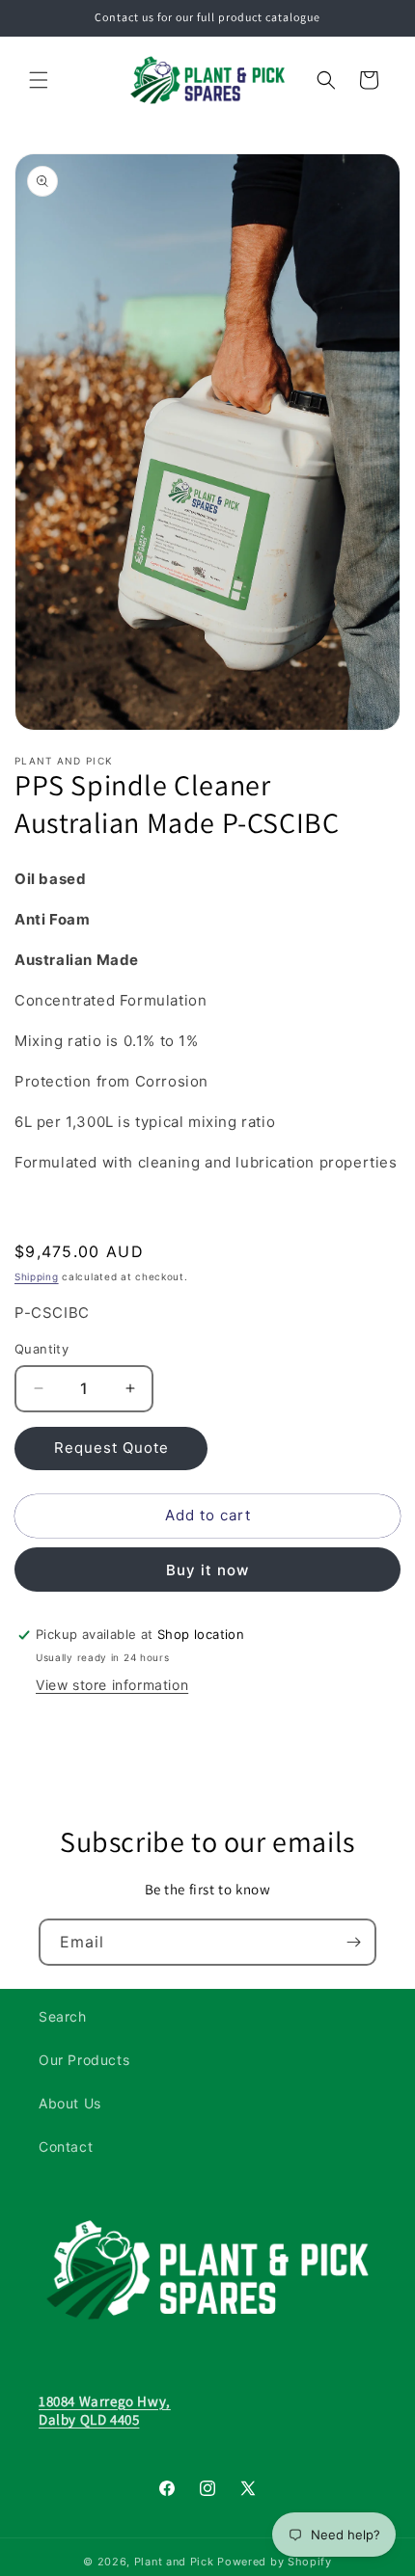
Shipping (37, 1276)
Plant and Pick (174, 2562)
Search (63, 2016)
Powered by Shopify (275, 2562)
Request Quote (111, 1448)
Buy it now (207, 1570)
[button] (39, 80)
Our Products (84, 2060)
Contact (66, 2147)
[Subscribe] (353, 1942)
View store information (112, 1685)
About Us (70, 2103)
